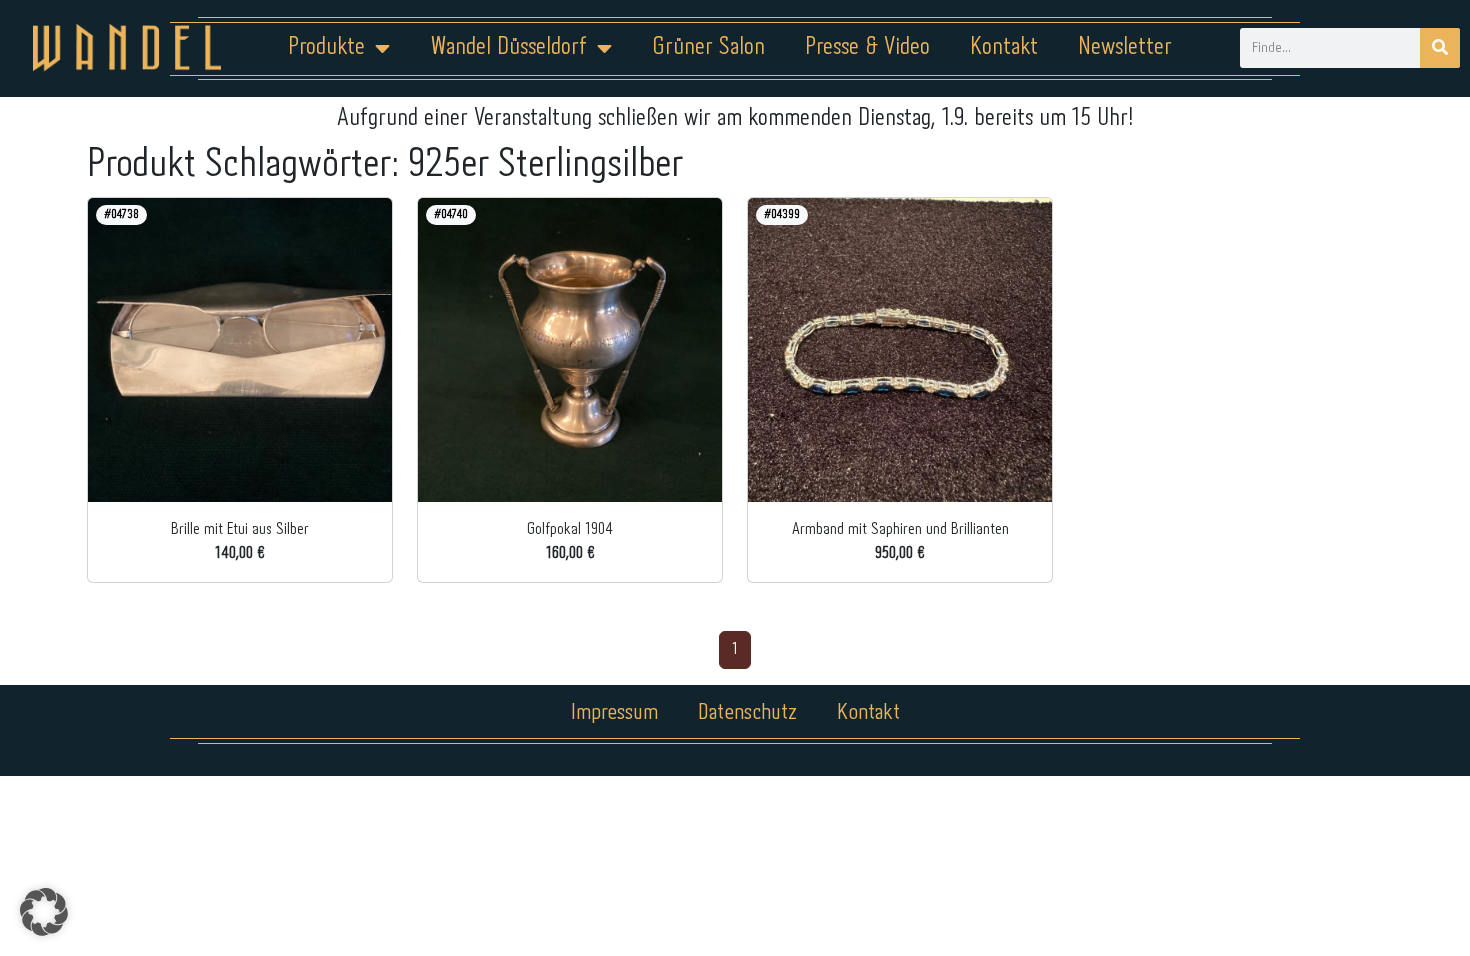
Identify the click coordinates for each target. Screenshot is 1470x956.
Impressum (614, 713)
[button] (44, 912)
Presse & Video (867, 47)
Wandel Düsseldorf (508, 47)
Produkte (326, 47)
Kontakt (1004, 47)
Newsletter (1125, 47)
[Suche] (1440, 48)
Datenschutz (747, 713)
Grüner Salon (708, 47)
